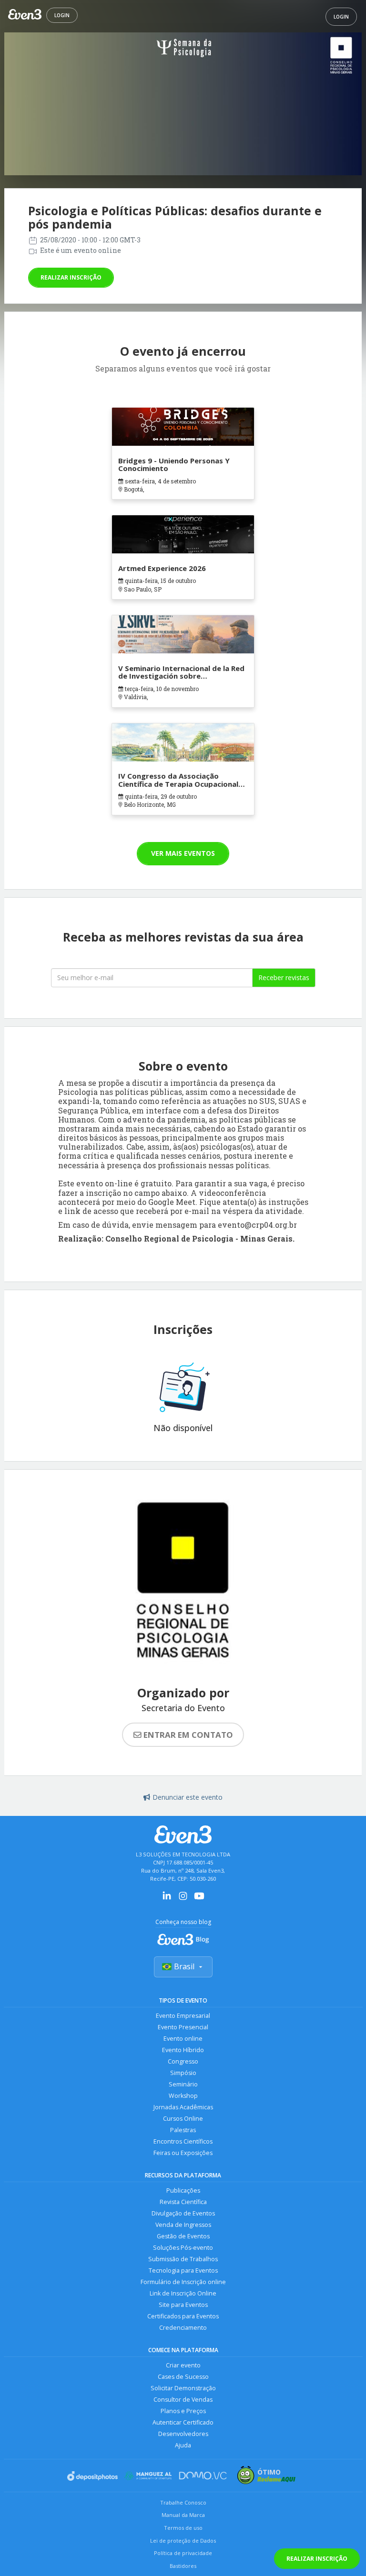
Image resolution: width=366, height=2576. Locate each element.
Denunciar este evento (188, 1797)
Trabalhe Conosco (183, 2502)
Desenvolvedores (183, 2434)
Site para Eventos (183, 2305)
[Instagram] (183, 1899)
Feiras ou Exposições (183, 2153)
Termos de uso (183, 2528)
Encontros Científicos (183, 2141)
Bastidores (183, 2566)
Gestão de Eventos (183, 2236)
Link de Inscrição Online (183, 2293)
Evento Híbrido (183, 2050)
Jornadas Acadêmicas (183, 2107)
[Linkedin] (167, 1899)
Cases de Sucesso (183, 2377)
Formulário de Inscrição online (183, 2282)
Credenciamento (183, 2328)
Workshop (183, 2096)
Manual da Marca (183, 2515)
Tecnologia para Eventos (183, 2270)
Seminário (183, 2084)
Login (62, 15)
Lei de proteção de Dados (183, 2541)
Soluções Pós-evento (183, 2248)
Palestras (183, 2130)
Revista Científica (183, 2202)
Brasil (184, 1966)
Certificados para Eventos (183, 2316)
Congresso (183, 2061)
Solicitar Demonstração (183, 2388)
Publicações (183, 2190)
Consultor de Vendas (183, 2400)
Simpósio (183, 2073)
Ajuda (183, 2445)
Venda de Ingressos (183, 2225)
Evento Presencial (183, 2027)
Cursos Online (183, 2119)
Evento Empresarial (183, 2016)
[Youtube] (199, 1899)
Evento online (183, 2039)
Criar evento (183, 2365)
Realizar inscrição (71, 277)
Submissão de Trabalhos (183, 2259)
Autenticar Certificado (183, 2422)
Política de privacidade (183, 2553)
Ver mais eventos (183, 853)
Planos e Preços (183, 2411)
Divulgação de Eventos (183, 2213)
